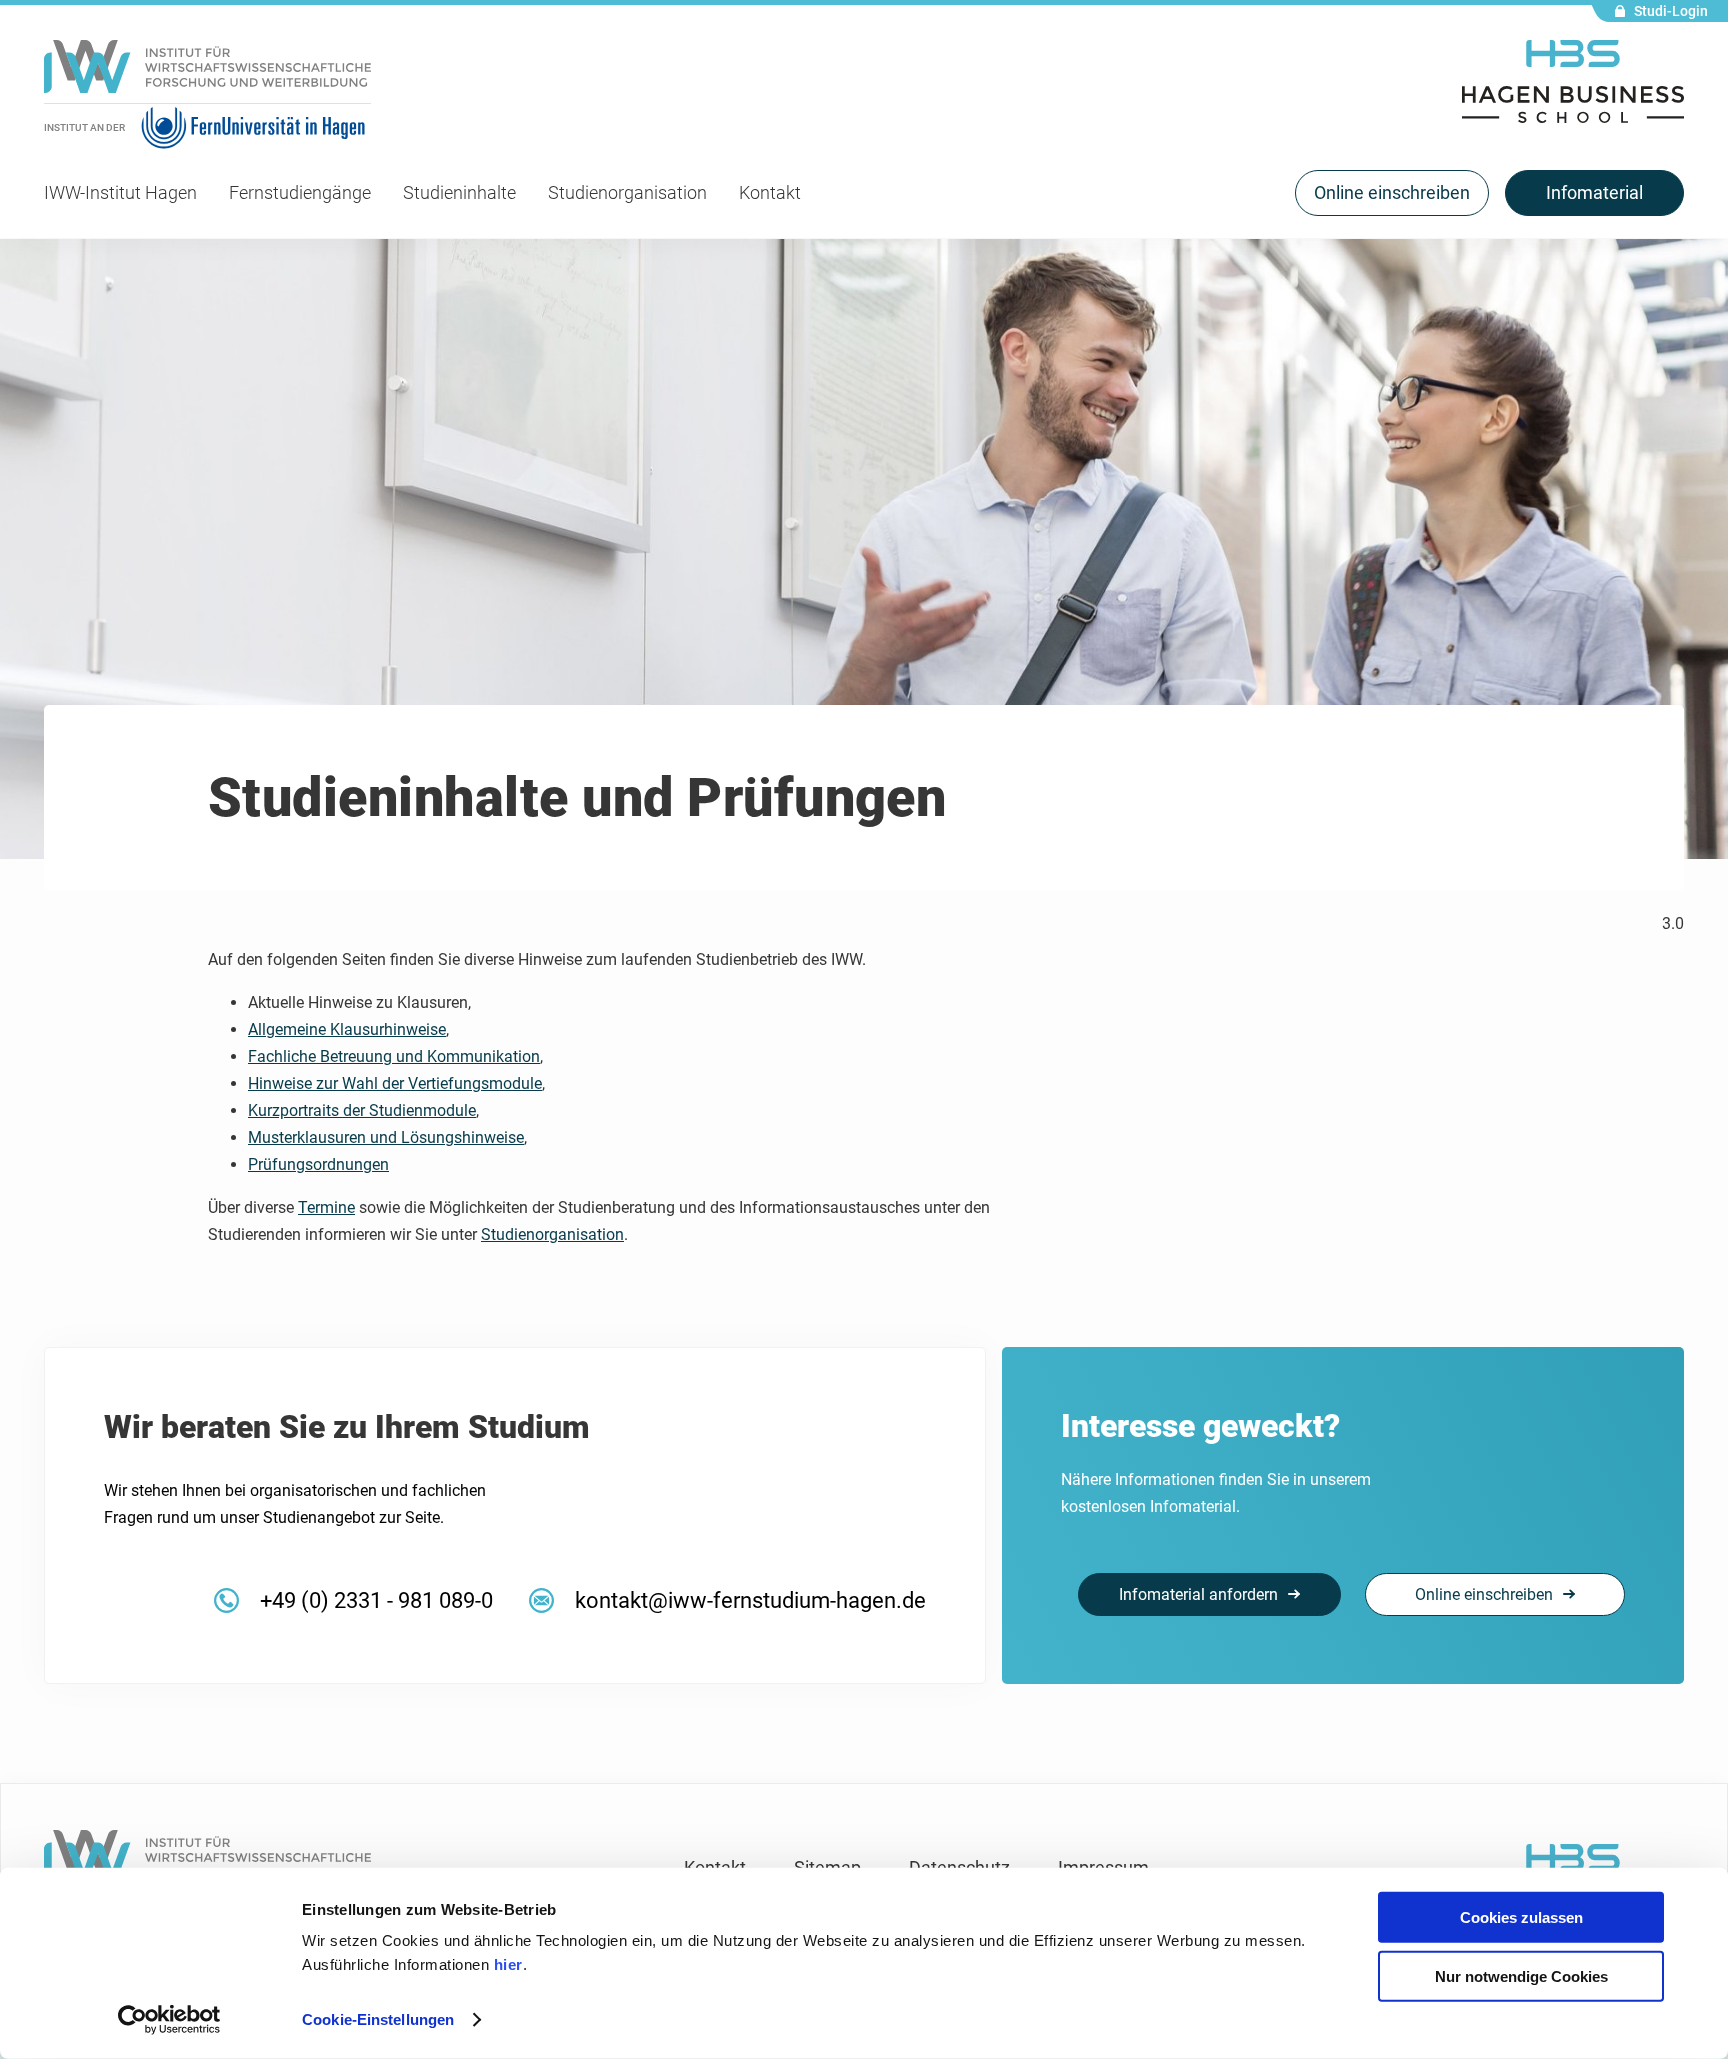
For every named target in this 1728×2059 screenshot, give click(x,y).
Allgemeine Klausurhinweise (347, 1029)
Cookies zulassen (1521, 1917)
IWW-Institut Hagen (120, 192)
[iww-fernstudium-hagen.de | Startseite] (207, 72)
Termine (326, 1207)
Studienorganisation (627, 192)
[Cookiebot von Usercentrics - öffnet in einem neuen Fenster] (169, 2020)
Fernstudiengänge (300, 192)
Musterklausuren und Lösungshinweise (386, 1137)
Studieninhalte (459, 192)
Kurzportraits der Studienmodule (362, 1110)
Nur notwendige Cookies (1521, 1975)
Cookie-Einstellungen (378, 2019)
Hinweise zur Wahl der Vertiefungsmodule (395, 1083)
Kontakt (770, 192)
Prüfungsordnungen (318, 1164)
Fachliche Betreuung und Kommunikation (394, 1056)
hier (508, 1964)
